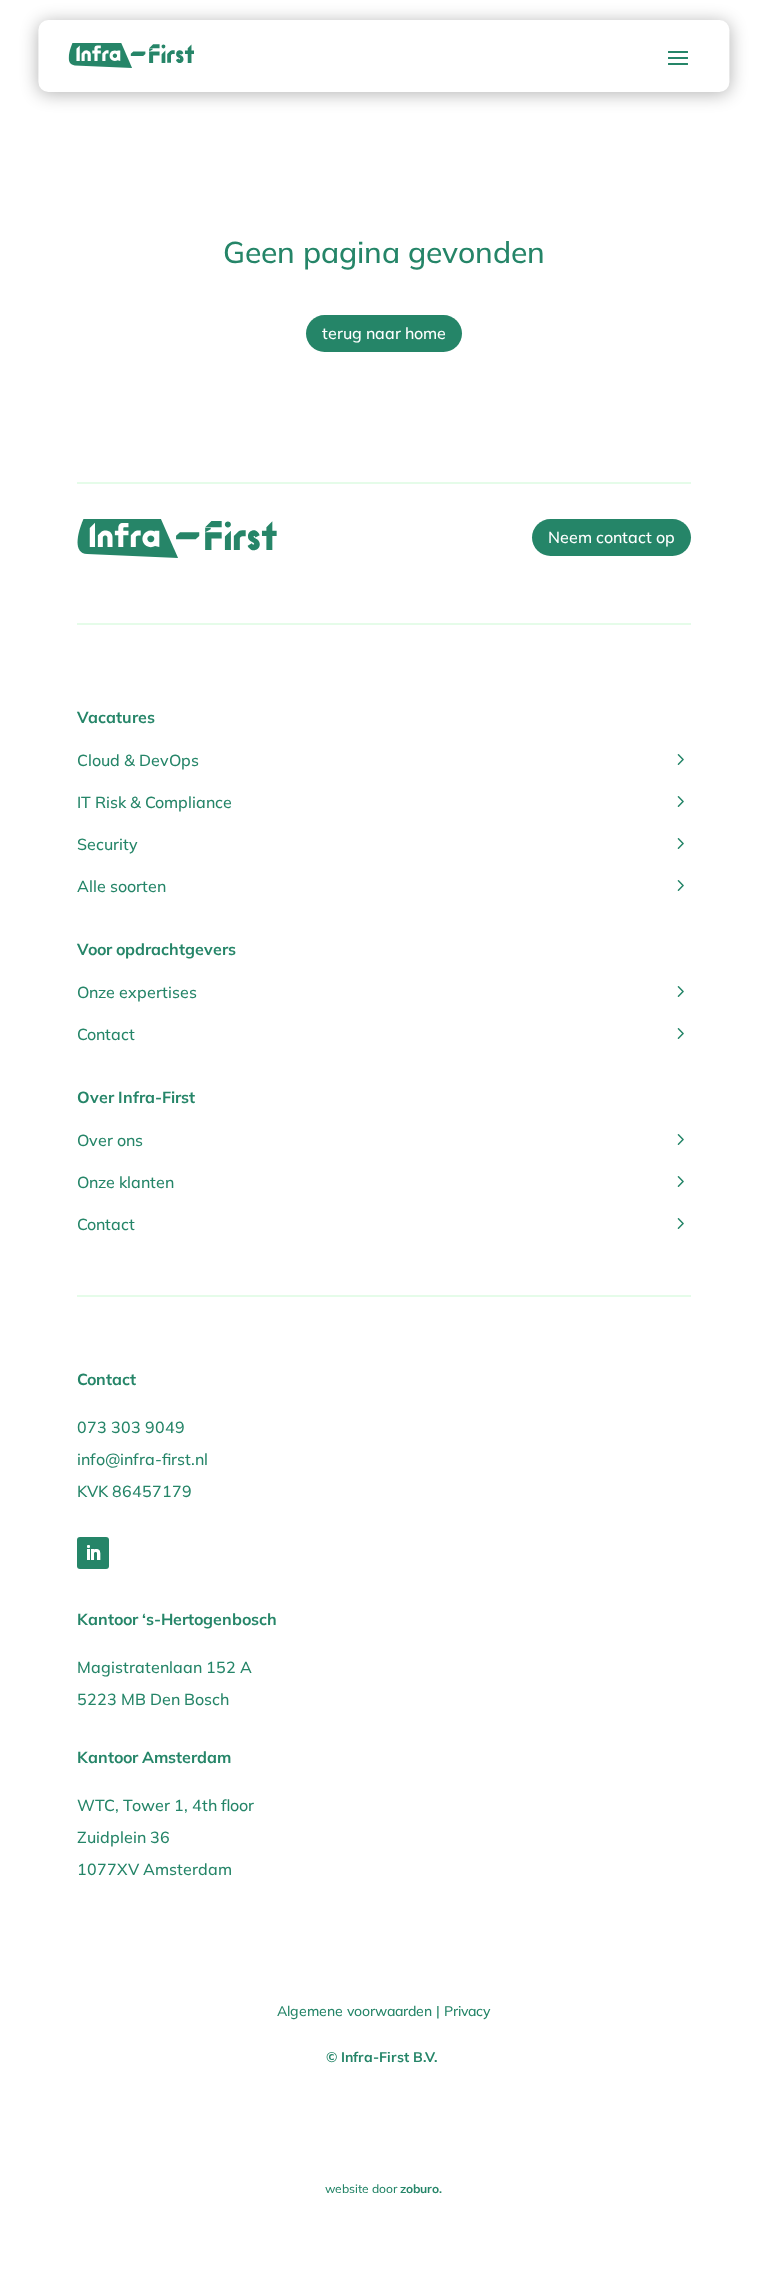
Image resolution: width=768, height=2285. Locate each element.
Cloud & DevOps (384, 758)
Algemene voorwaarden (354, 2011)
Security (384, 842)
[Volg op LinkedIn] (93, 1553)
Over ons (384, 1138)
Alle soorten (384, 884)
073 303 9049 (131, 1427)
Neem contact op (611, 537)
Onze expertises (384, 990)
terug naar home (384, 333)
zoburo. (421, 2188)
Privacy (467, 2011)
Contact (384, 1032)
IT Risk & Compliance (384, 800)
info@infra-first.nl (142, 1459)
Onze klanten (384, 1180)
